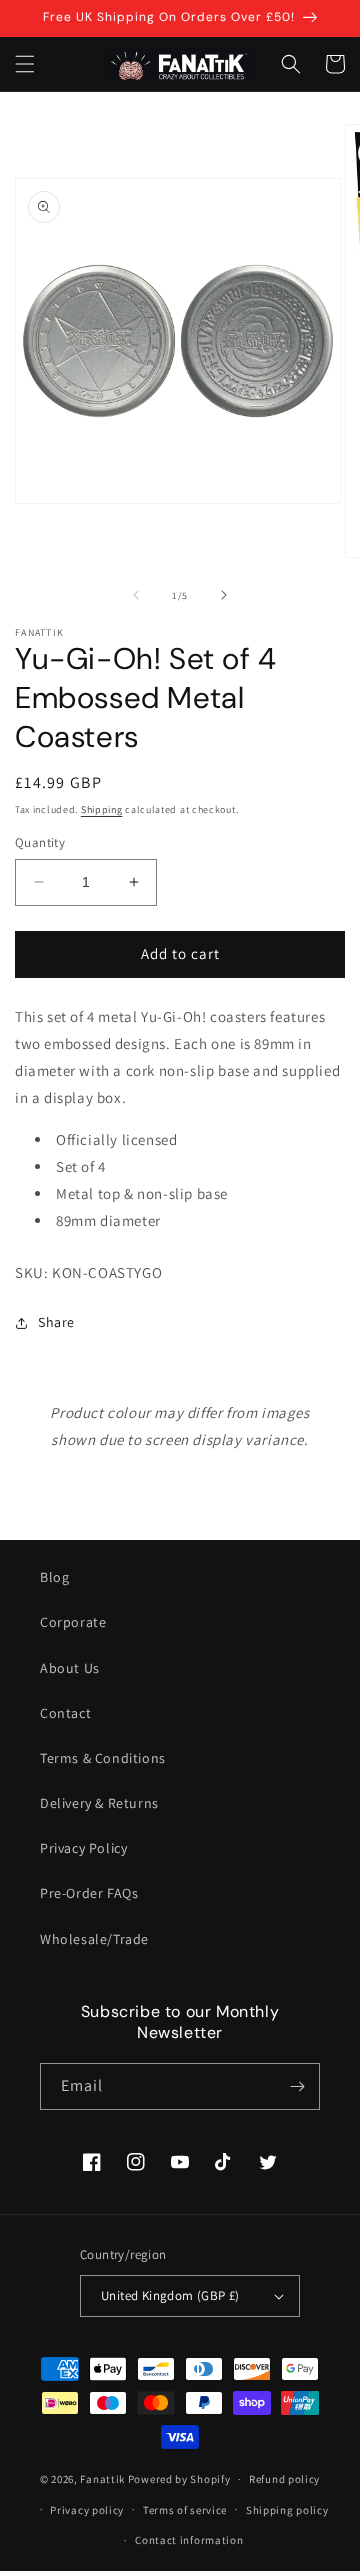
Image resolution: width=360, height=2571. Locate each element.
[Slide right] (224, 595)
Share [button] (56, 1322)
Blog (54, 1577)
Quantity (40, 842)
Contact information (189, 2540)
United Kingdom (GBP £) (170, 2295)
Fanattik (102, 2479)
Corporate (73, 1622)
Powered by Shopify (179, 2479)
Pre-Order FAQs (89, 1893)
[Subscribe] (297, 2086)
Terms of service (185, 2510)
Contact (65, 1713)
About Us (70, 1668)
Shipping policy (287, 2510)
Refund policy (284, 2479)
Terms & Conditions (103, 1758)
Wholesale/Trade (94, 1939)
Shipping (102, 809)
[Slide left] (136, 595)
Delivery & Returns (99, 1803)
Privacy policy (87, 2510)
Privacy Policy (83, 1848)
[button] (25, 64)
